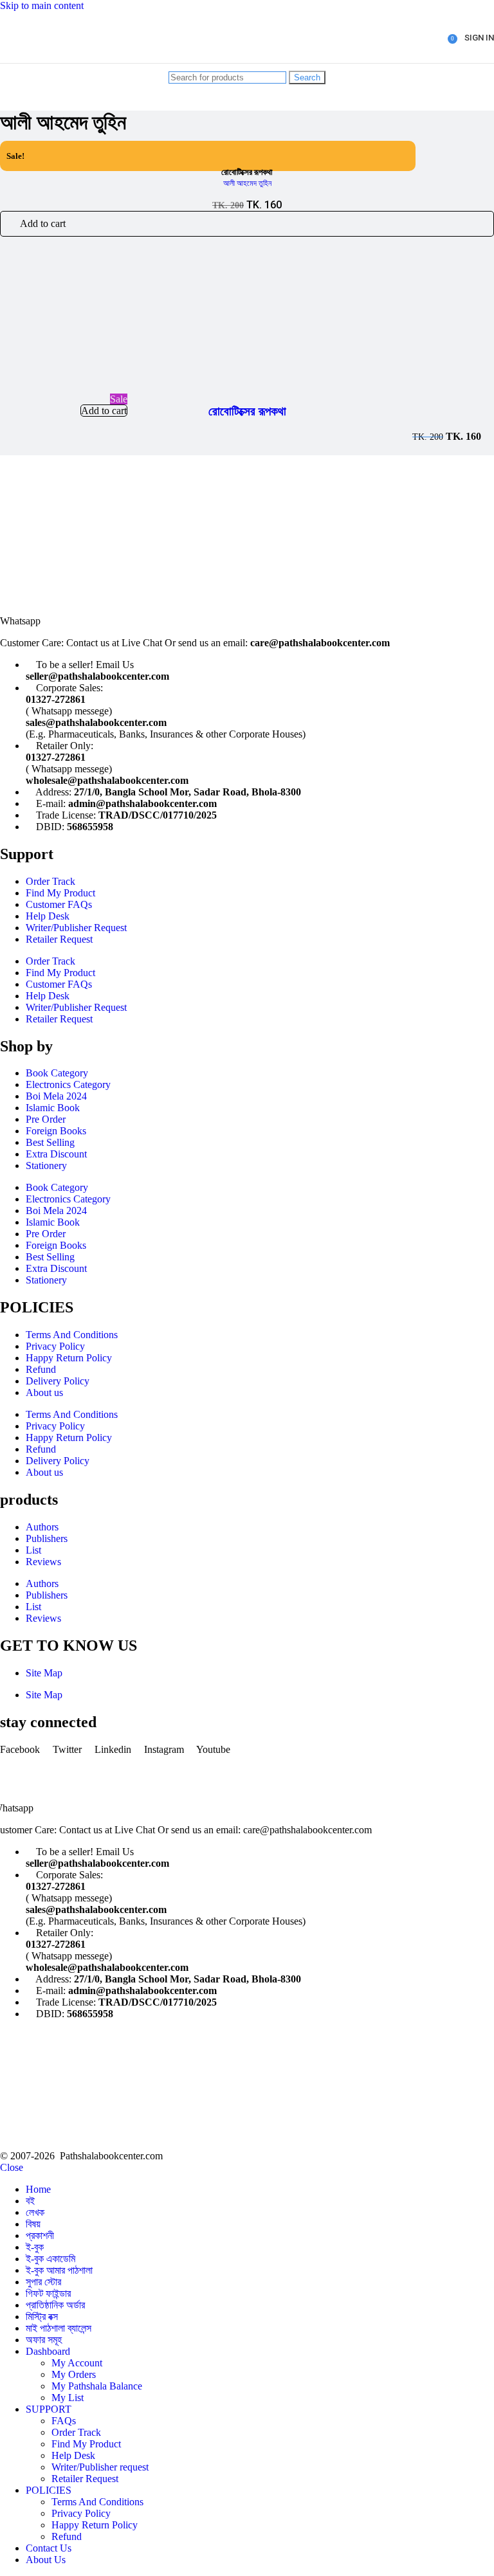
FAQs (64, 2421)
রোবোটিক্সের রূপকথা (247, 411)
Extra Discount (56, 1154)
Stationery (46, 1166)
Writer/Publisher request (100, 2467)
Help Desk (48, 916)
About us (44, 1392)
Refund (41, 1369)
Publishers (47, 1538)
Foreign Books (56, 1131)
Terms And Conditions (72, 1335)
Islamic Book (53, 1108)
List (33, 1550)
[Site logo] (50, 66)
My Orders (74, 2374)
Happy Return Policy (69, 1358)
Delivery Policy (58, 1381)
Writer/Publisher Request (76, 928)
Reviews (43, 1562)
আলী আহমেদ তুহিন (247, 183)
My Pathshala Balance (97, 2386)
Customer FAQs (59, 904)
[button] (247, 224)
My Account (77, 2363)
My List (68, 2398)
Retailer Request (59, 939)
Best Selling (50, 1142)
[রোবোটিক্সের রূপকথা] (77, 387)
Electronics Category (68, 1084)
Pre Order (46, 1119)
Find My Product (60, 893)
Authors (42, 1527)
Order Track (50, 881)
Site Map (44, 1673)
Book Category (57, 1073)
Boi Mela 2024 (56, 1096)
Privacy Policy (55, 1346)
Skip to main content (42, 5)
